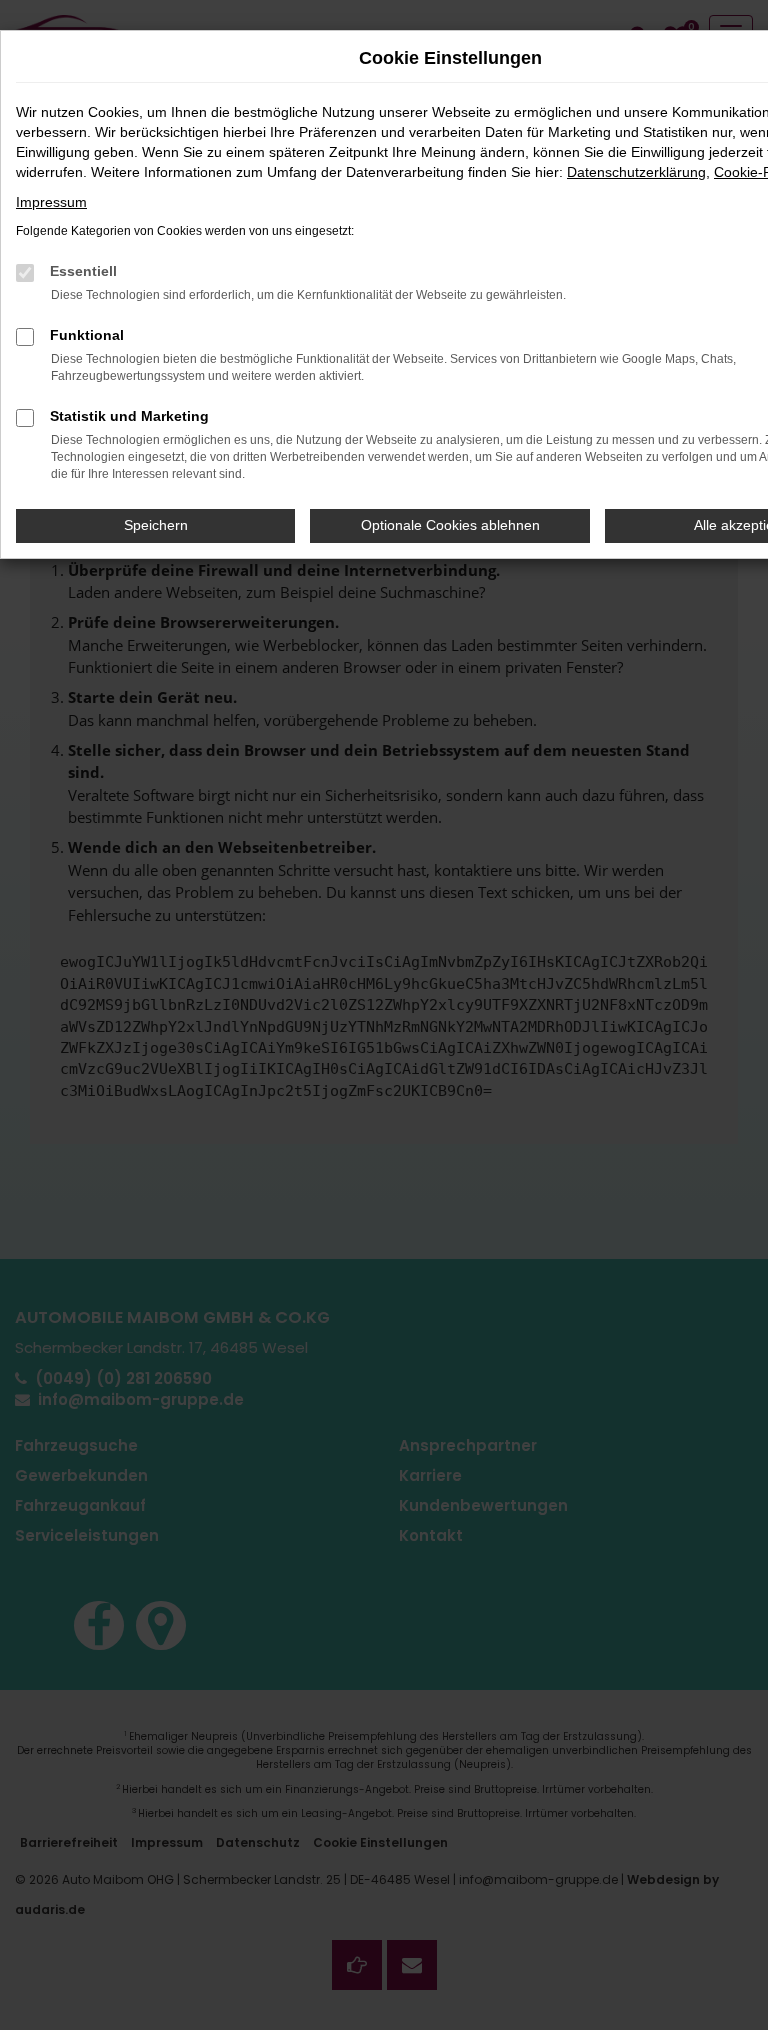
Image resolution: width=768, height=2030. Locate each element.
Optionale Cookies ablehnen (450, 525)
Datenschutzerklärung (636, 172)
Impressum (51, 202)
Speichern (156, 525)
